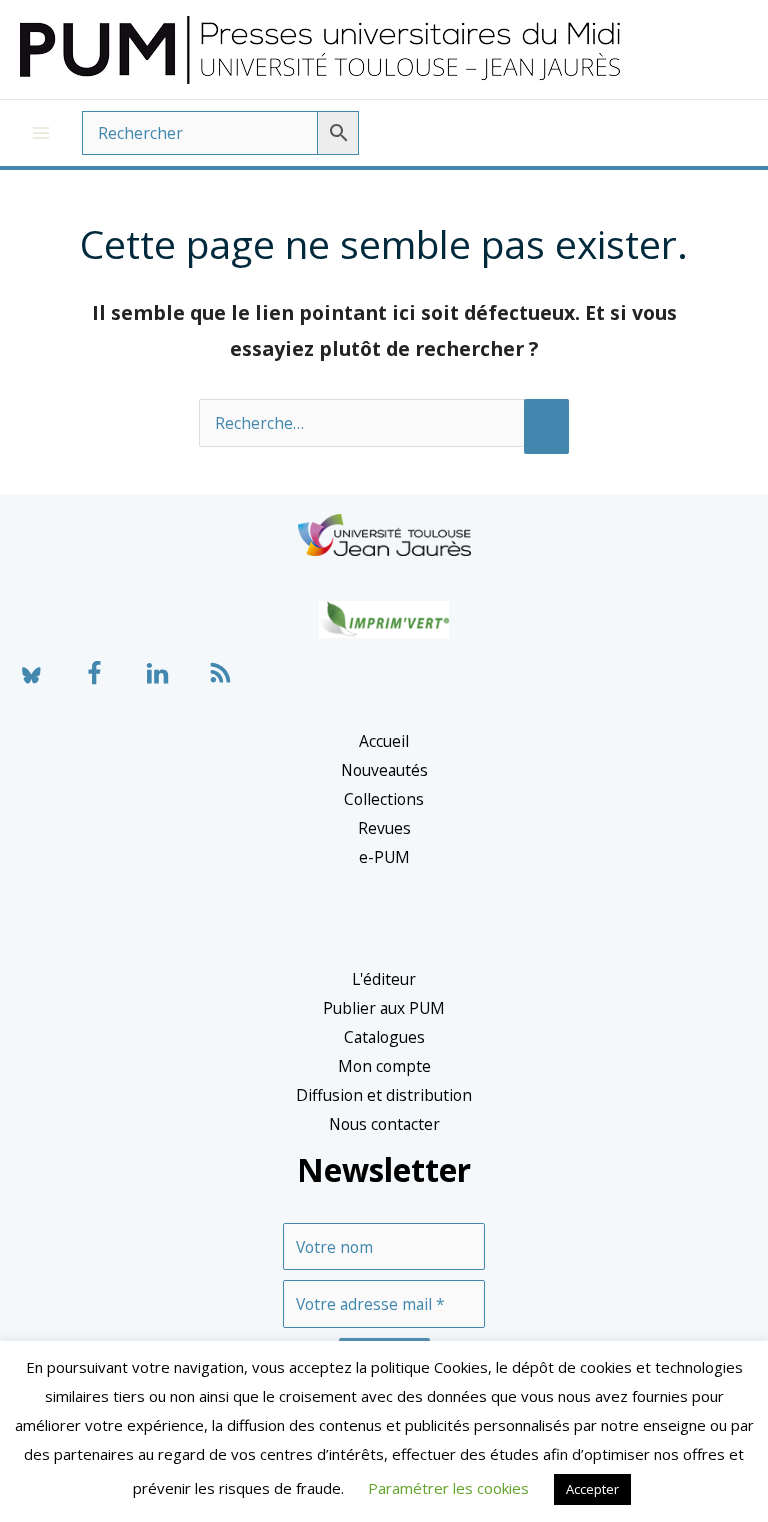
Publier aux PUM (384, 1008)
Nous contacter (384, 1124)
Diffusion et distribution (384, 1095)
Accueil (384, 741)
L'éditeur (384, 979)
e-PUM (384, 857)
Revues (384, 828)
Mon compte (384, 1066)
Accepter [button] (592, 1489)
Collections (384, 799)
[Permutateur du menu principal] (41, 133)
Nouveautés (384, 770)
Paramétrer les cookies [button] (448, 1488)
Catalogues (384, 1037)
